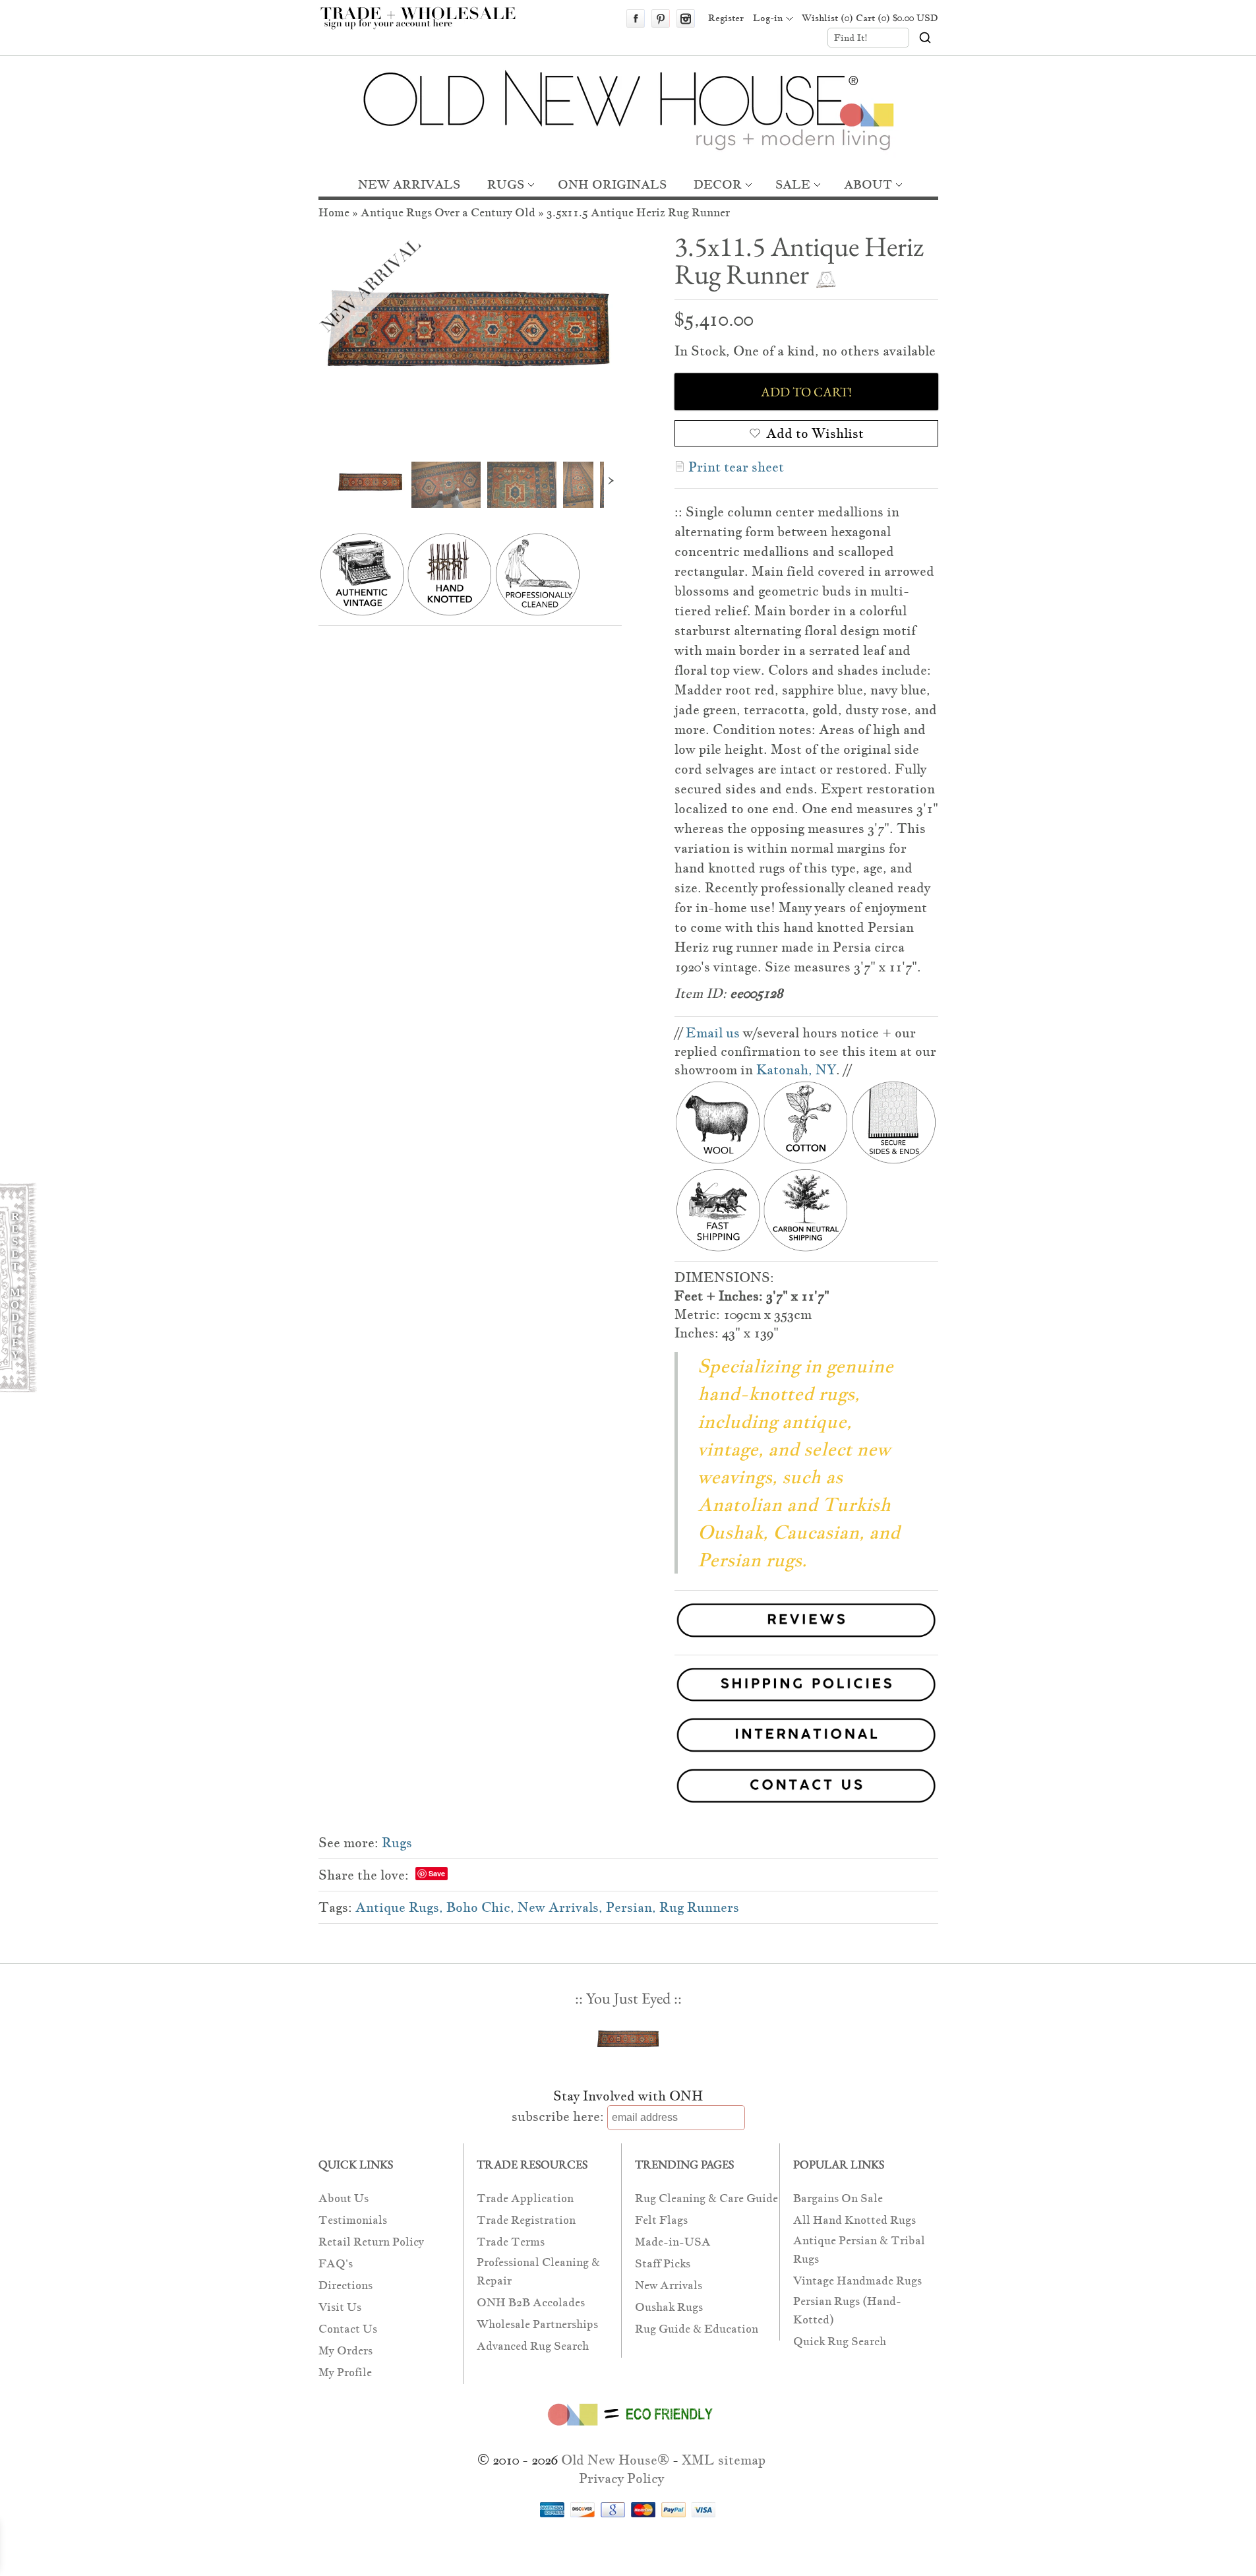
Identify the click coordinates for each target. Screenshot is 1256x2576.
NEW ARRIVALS (409, 184)
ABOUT (868, 184)
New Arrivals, (560, 1907)
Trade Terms (511, 2242)
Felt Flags (661, 2220)
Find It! (851, 38)
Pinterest (661, 18)
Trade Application (525, 2198)
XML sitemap (724, 2460)
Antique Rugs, (399, 1907)
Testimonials (353, 2220)
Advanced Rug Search (533, 2346)
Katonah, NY (796, 1070)
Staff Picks (663, 2264)
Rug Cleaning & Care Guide (706, 2198)
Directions (345, 2285)
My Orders (345, 2351)
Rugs (397, 1843)
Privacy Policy (621, 2478)
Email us (713, 1033)
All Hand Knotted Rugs (854, 2220)
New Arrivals (669, 2285)
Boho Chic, (480, 1907)
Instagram (686, 18)
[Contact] (628, 1788)
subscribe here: (558, 2116)
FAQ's (336, 2264)
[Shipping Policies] (628, 1687)
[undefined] (470, 341)
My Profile (345, 2373)
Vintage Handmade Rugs (857, 2281)
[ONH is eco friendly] (628, 2428)
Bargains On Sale (838, 2198)
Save (437, 1873)
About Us (344, 2198)
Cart (897, 18)
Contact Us (348, 2329)
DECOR (718, 184)
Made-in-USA (673, 2242)
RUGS (506, 184)
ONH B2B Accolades (531, 2303)
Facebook (636, 18)
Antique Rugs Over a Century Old (448, 213)
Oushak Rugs (669, 2307)
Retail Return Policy (371, 2242)
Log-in (768, 18)
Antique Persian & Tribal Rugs (859, 2250)
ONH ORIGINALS (612, 184)
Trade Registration (526, 2220)
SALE (793, 184)
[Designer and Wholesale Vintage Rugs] (426, 25)
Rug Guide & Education (697, 2329)
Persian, (631, 1907)
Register (726, 18)
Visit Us (340, 2307)
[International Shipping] (628, 1737)
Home (334, 213)
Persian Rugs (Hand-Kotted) (847, 2311)
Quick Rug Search (840, 2342)
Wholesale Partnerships (537, 2324)
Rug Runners (699, 1907)
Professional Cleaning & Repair (538, 2272)
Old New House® (615, 2460)
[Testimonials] (806, 1639)
